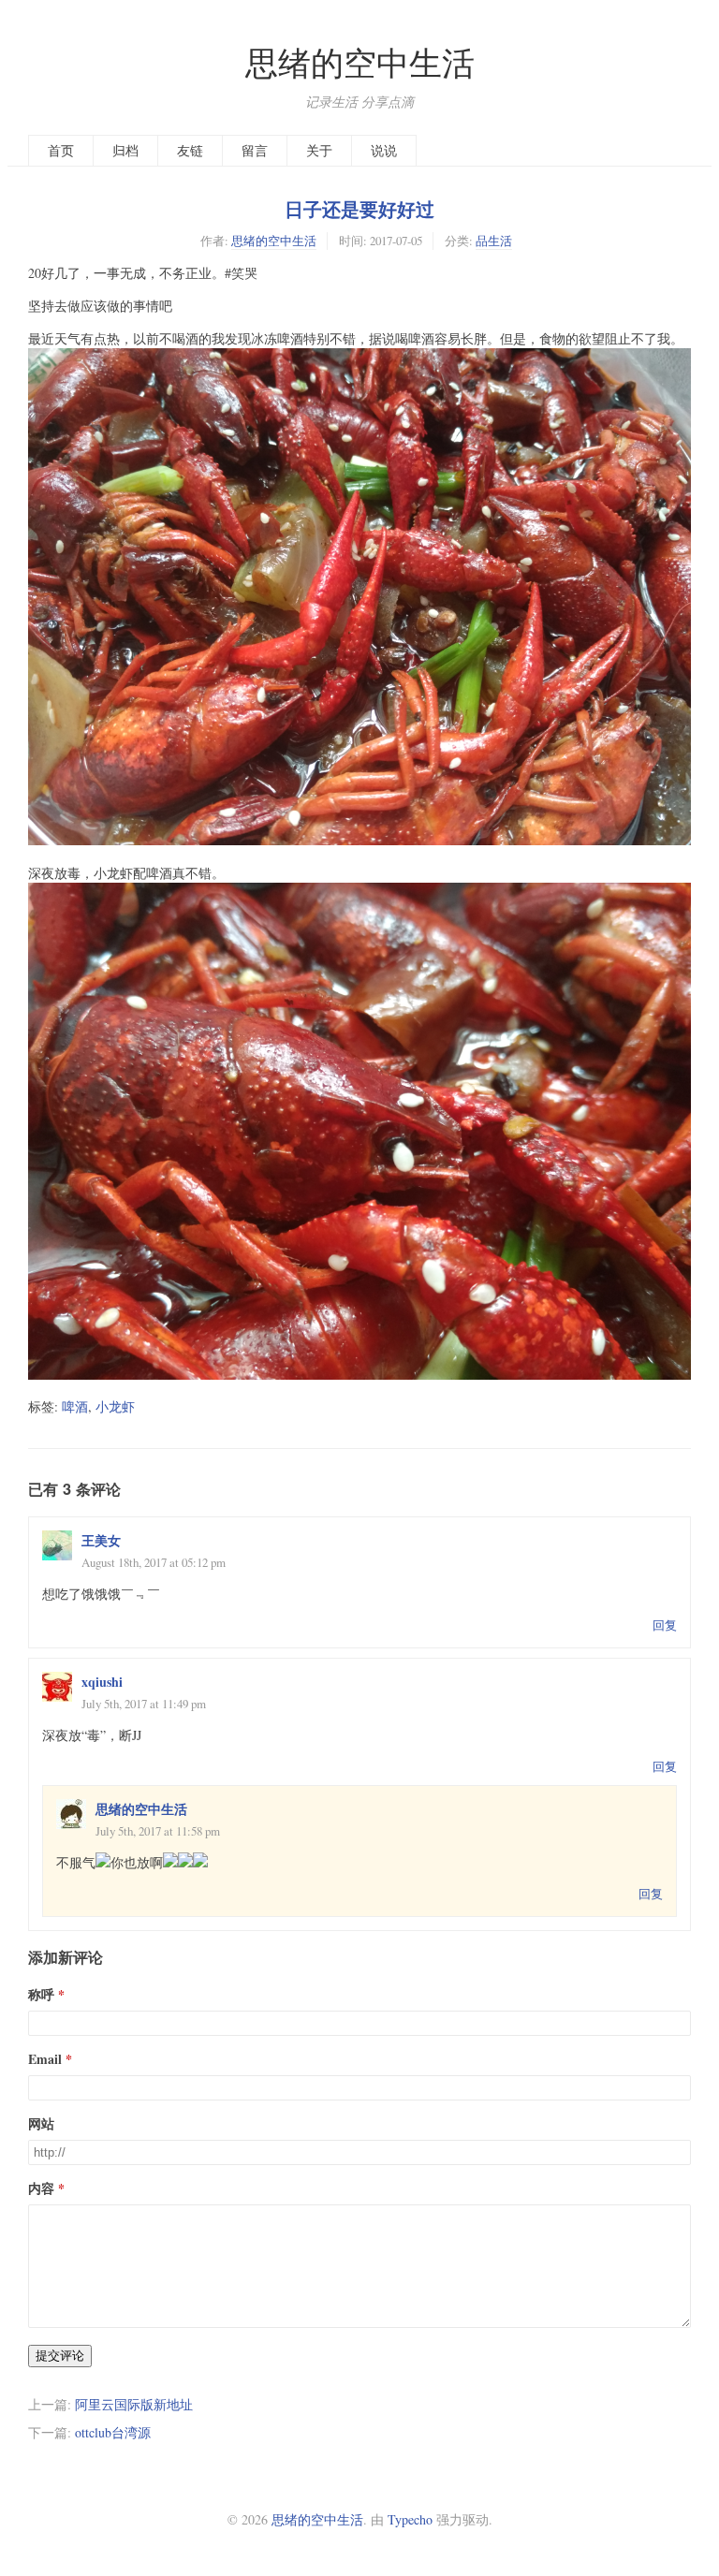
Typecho (410, 2519)
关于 (319, 150)
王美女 (101, 1540)
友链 (190, 150)
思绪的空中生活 (360, 62)
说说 (384, 150)
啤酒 (75, 1406)
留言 (255, 150)
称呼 (41, 1994)
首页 (61, 150)
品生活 (494, 241)
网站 (41, 2123)
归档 (125, 150)
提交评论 (60, 2356)
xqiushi (102, 1682)
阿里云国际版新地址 (134, 2404)
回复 (665, 1625)
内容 (41, 2188)
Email (45, 2059)
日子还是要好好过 (359, 209)
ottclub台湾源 (113, 2432)
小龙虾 (115, 1406)
